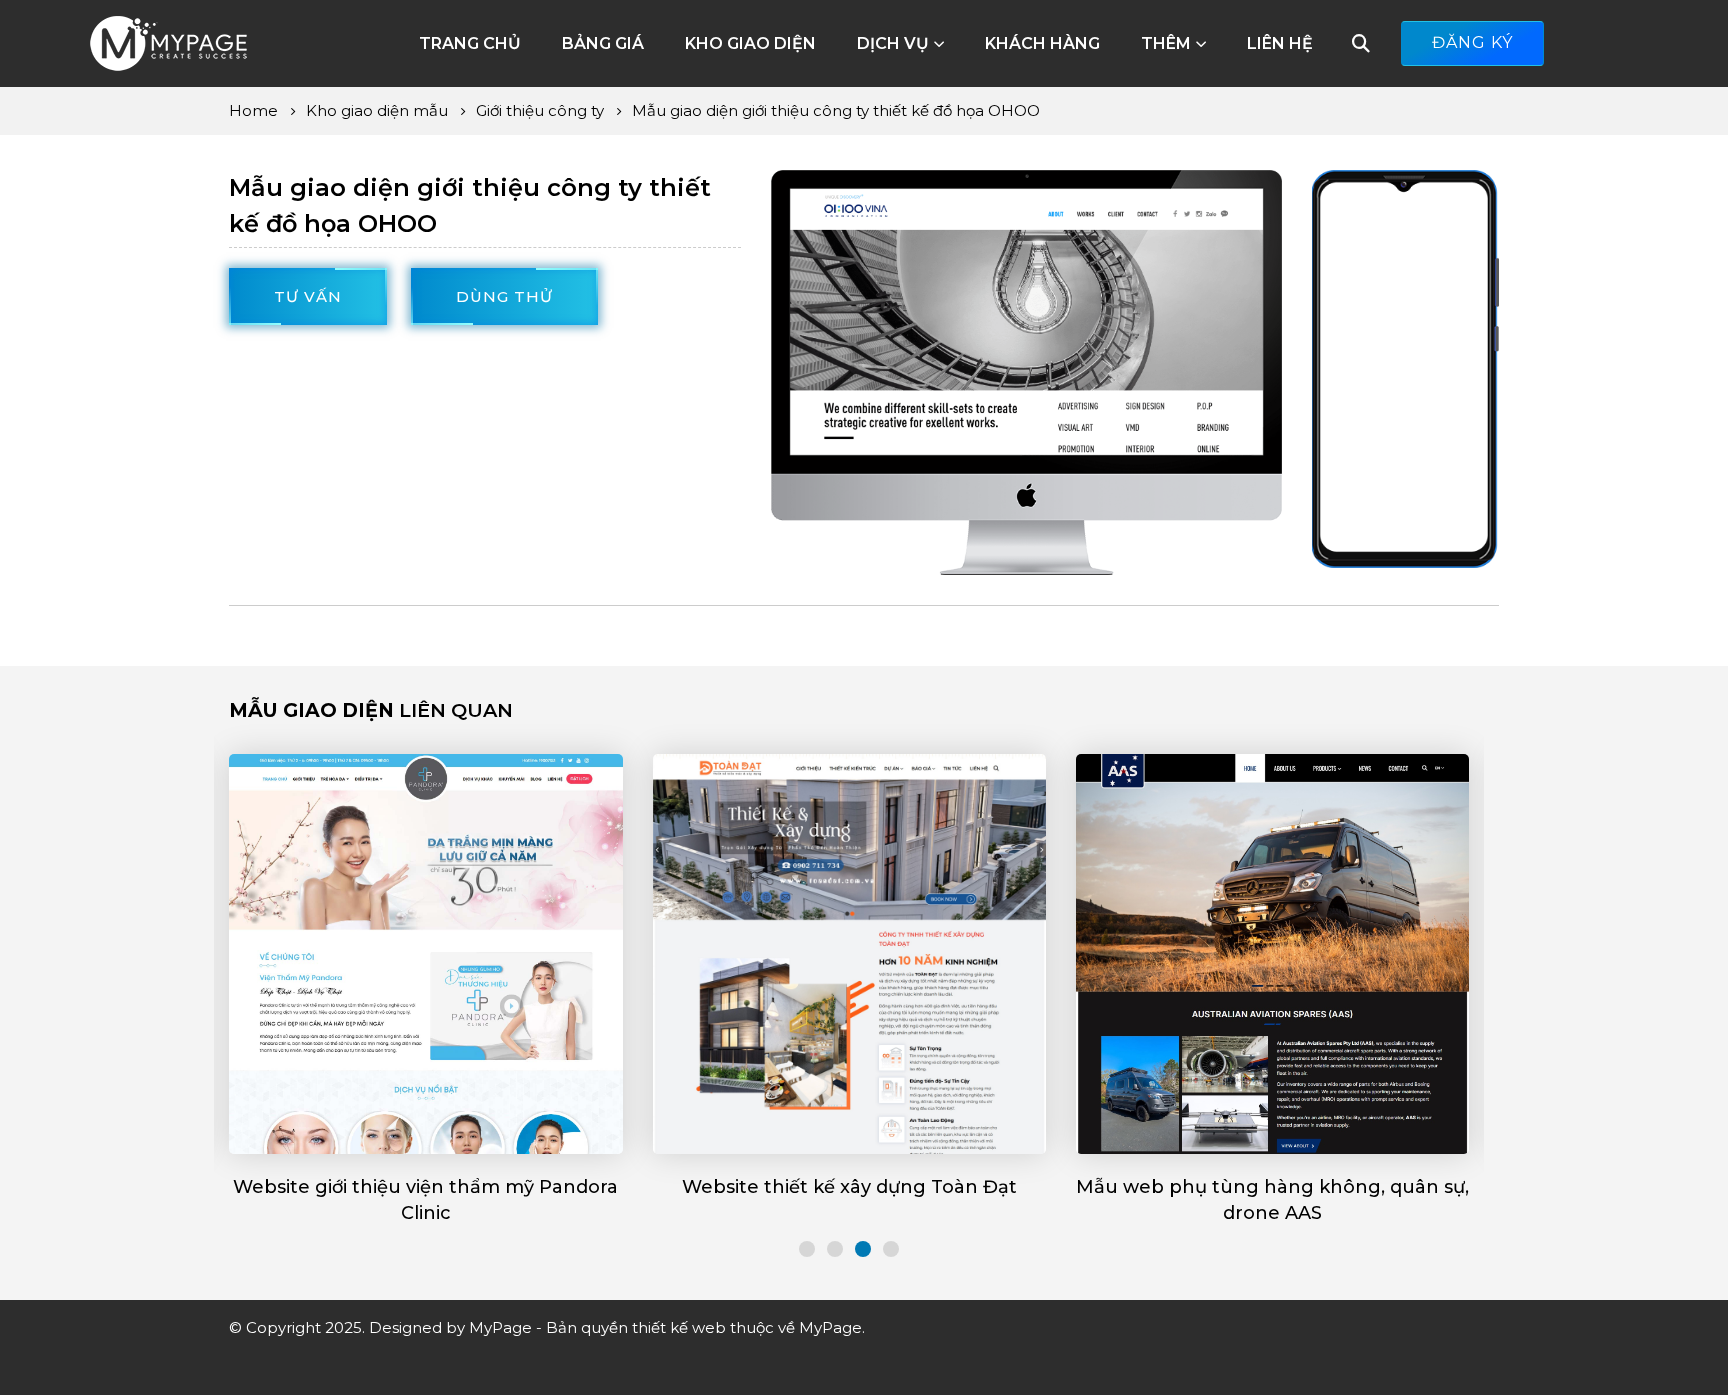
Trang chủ (470, 43)
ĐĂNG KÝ (1472, 42)
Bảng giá (603, 43)
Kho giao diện (750, 43)
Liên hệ (1280, 43)
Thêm (1166, 43)
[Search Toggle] (1361, 44)
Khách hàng (1042, 43)
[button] (807, 1249)
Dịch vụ (893, 43)
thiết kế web (679, 1327)
